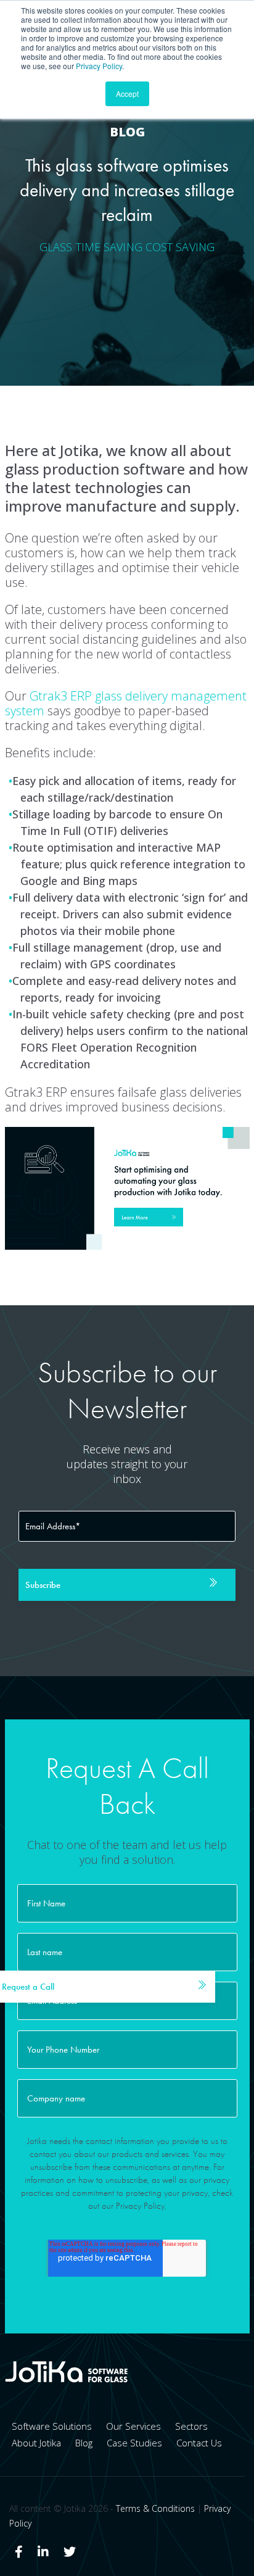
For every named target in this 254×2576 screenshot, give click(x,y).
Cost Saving (180, 247)
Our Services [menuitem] (133, 2426)
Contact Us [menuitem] (199, 2443)
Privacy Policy (99, 66)
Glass (56, 247)
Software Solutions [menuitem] (52, 2426)
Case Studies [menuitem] (134, 2443)
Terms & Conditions (155, 2508)
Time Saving (109, 247)
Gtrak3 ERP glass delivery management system (126, 703)
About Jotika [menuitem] (36, 2443)
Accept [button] (127, 93)
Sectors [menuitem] (191, 2426)
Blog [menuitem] (84, 2443)
